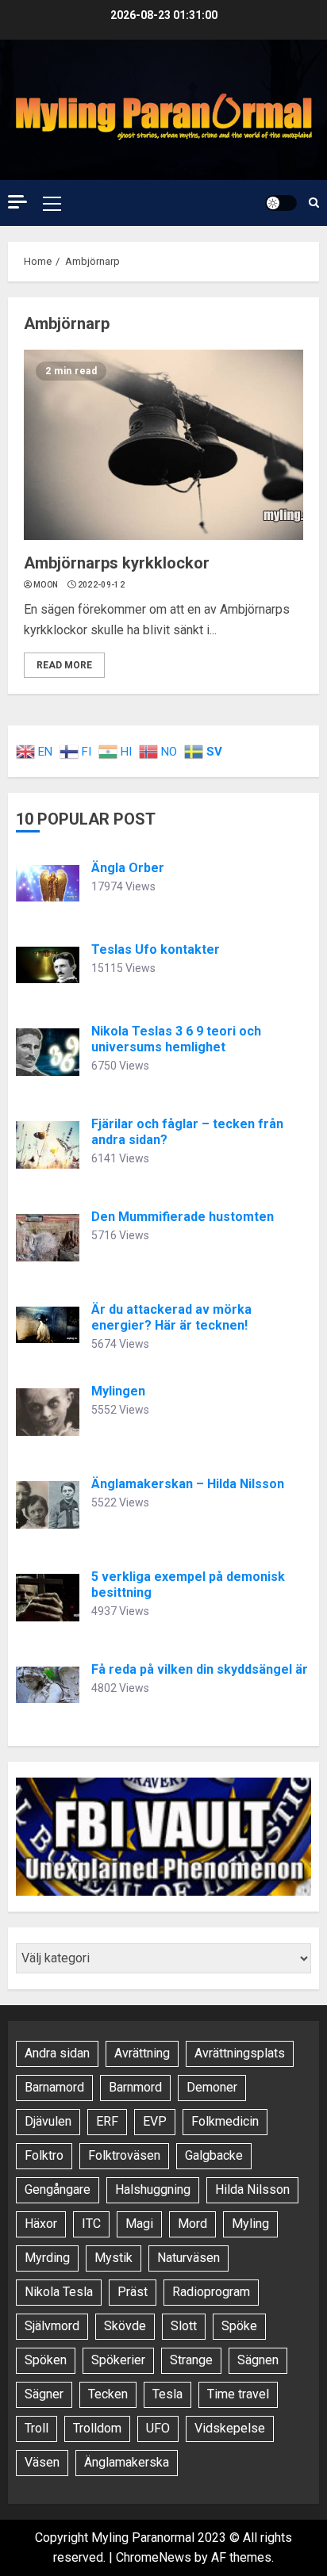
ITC (91, 2224)
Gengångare (58, 2189)
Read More (64, 665)
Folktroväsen (124, 2155)
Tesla (167, 2394)
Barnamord (54, 2087)
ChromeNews (154, 2557)
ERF (107, 2121)
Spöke (239, 2326)
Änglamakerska (127, 2462)
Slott (184, 2326)
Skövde (125, 2326)
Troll (37, 2428)
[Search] (314, 203)
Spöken (46, 2360)
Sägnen (258, 2360)
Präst (133, 2292)
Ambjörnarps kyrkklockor (117, 563)
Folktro (44, 2155)
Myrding (47, 2258)
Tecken (108, 2394)
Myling (250, 2224)
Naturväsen (189, 2258)
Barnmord (135, 2087)
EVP (155, 2121)
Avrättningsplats (240, 2053)
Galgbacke (214, 2155)
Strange (191, 2360)
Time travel (238, 2394)
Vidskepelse (230, 2428)
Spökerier (118, 2360)
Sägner (44, 2394)
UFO (158, 2428)
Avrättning (142, 2053)
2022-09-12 (101, 585)
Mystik (113, 2258)
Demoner (212, 2087)
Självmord (52, 2326)
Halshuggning (153, 2189)
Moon (46, 585)
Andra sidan (57, 2053)
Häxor (41, 2224)
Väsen (42, 2462)
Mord (192, 2224)
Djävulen (48, 2121)
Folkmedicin (225, 2121)
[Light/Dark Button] (281, 203)
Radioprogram (211, 2292)
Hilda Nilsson (252, 2189)
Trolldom (97, 2428)
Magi (139, 2224)
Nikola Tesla (59, 2292)
